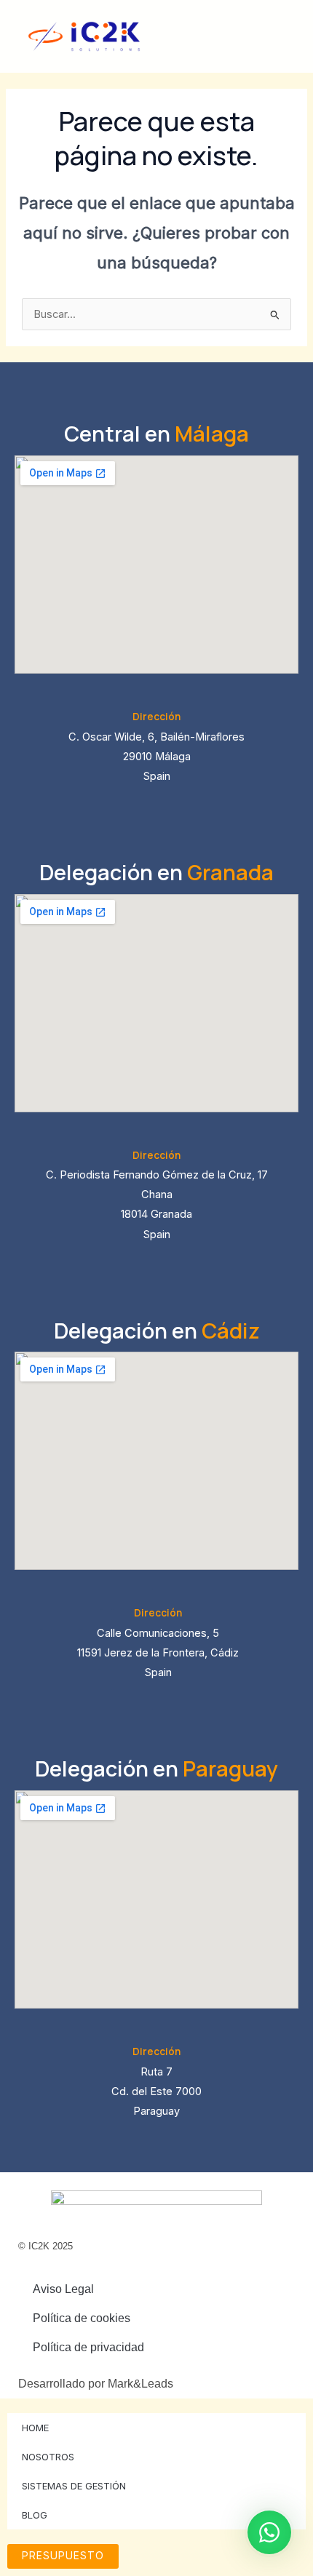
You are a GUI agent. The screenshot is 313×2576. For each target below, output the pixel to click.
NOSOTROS (48, 2457)
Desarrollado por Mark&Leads (96, 2384)
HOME (35, 2428)
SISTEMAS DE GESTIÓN (74, 2486)
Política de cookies (82, 2318)
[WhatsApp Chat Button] (269, 2532)
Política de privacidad (88, 2347)
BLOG (35, 2515)
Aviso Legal (63, 2289)
